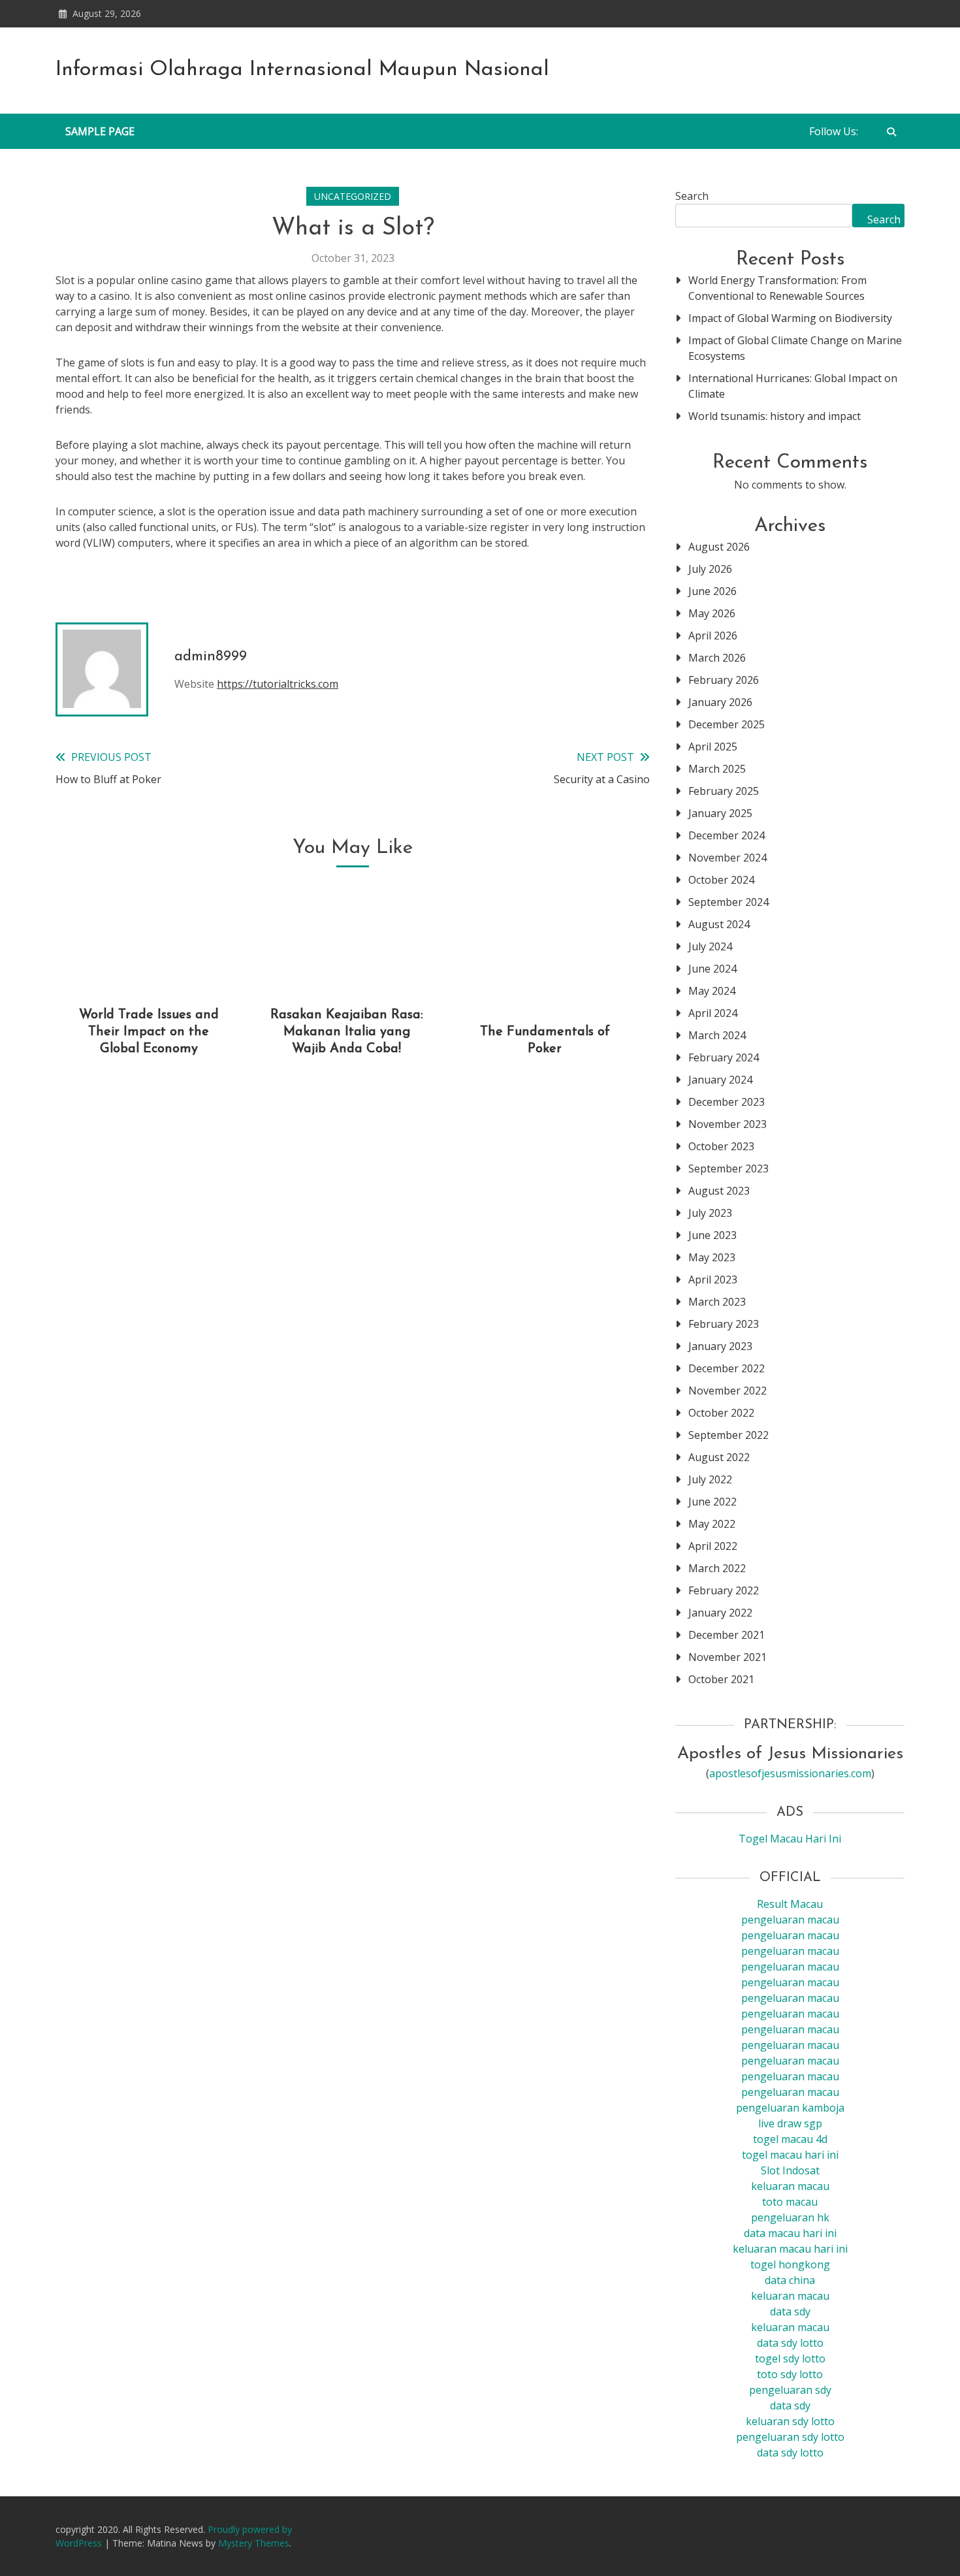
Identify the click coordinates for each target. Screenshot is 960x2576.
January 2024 (720, 1080)
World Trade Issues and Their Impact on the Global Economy (149, 1032)
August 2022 (719, 1457)
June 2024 (712, 969)
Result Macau (790, 1904)
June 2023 (712, 1235)
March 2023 (717, 1302)
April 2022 (713, 1546)
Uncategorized (353, 196)
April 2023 (713, 1280)
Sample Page (100, 131)
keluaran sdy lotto (790, 2421)
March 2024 (717, 1035)
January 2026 (720, 702)
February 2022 (724, 1590)
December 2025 (727, 724)
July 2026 (710, 569)
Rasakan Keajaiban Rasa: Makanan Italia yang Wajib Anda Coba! (347, 1032)
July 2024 (710, 946)
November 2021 (728, 1657)
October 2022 (721, 1413)
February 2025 (724, 791)
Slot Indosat (790, 2170)
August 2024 (719, 924)
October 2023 (721, 1146)
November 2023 (728, 1124)
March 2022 (717, 1568)
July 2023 (710, 1213)
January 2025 (720, 813)
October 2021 (721, 1679)
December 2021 (727, 1635)
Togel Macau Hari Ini (790, 1839)
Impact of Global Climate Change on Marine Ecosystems (795, 348)
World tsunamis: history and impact (775, 416)
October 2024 (721, 880)
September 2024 (728, 902)
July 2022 (710, 1479)
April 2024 (713, 1013)
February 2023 (724, 1324)
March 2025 (717, 769)
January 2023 (720, 1346)
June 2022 (712, 1502)
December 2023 (727, 1102)
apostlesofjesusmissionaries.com (790, 1773)
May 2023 (712, 1257)
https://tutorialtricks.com (278, 684)
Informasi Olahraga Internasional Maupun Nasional (302, 70)
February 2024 (724, 1057)
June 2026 (712, 591)
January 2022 (720, 1613)
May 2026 (712, 613)
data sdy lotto (790, 2453)
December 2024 (727, 835)
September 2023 (728, 1168)
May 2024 (712, 991)
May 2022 (712, 1524)
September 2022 (728, 1435)
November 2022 (728, 1391)
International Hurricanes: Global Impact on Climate (793, 386)
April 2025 (713, 747)
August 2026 (719, 547)
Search (692, 196)
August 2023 (719, 1191)
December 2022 (727, 1368)
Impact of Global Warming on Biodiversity (790, 318)
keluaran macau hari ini (790, 2249)
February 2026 (724, 680)
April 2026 (713, 636)
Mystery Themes (254, 2543)
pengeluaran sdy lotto (790, 2437)
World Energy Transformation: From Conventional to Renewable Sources (777, 288)
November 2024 (728, 858)
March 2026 (717, 658)
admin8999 (211, 657)
